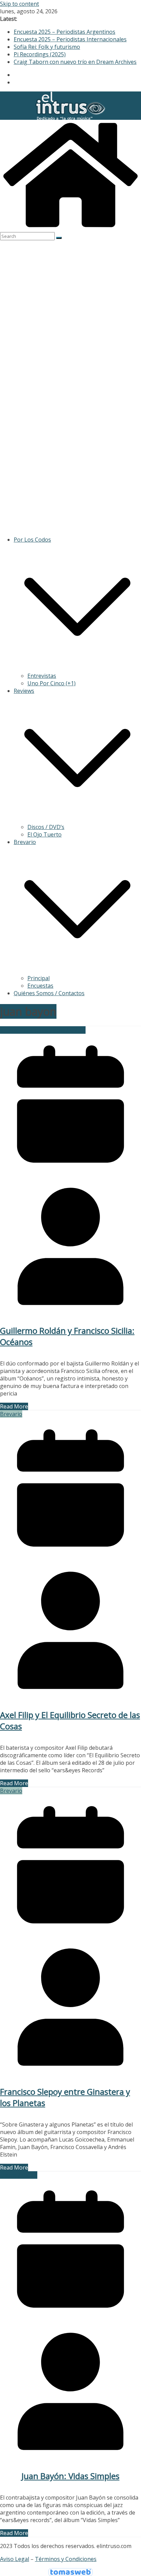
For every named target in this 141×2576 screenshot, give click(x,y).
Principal (39, 978)
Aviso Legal (15, 2559)
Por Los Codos (32, 540)
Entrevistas (42, 676)
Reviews (24, 691)
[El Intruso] (70, 228)
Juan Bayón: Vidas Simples (70, 2476)
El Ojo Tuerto (44, 834)
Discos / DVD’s (46, 827)
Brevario (25, 842)
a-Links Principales (24, 1030)
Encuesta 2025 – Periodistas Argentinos (65, 32)
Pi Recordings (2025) (40, 54)
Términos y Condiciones (66, 2559)
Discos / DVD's (67, 1030)
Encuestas (40, 986)
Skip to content (20, 4)
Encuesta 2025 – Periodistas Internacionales (70, 39)
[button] (77, 668)
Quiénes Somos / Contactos (49, 993)
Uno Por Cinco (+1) (52, 683)
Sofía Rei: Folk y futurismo (47, 47)
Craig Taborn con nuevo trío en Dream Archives (75, 62)
